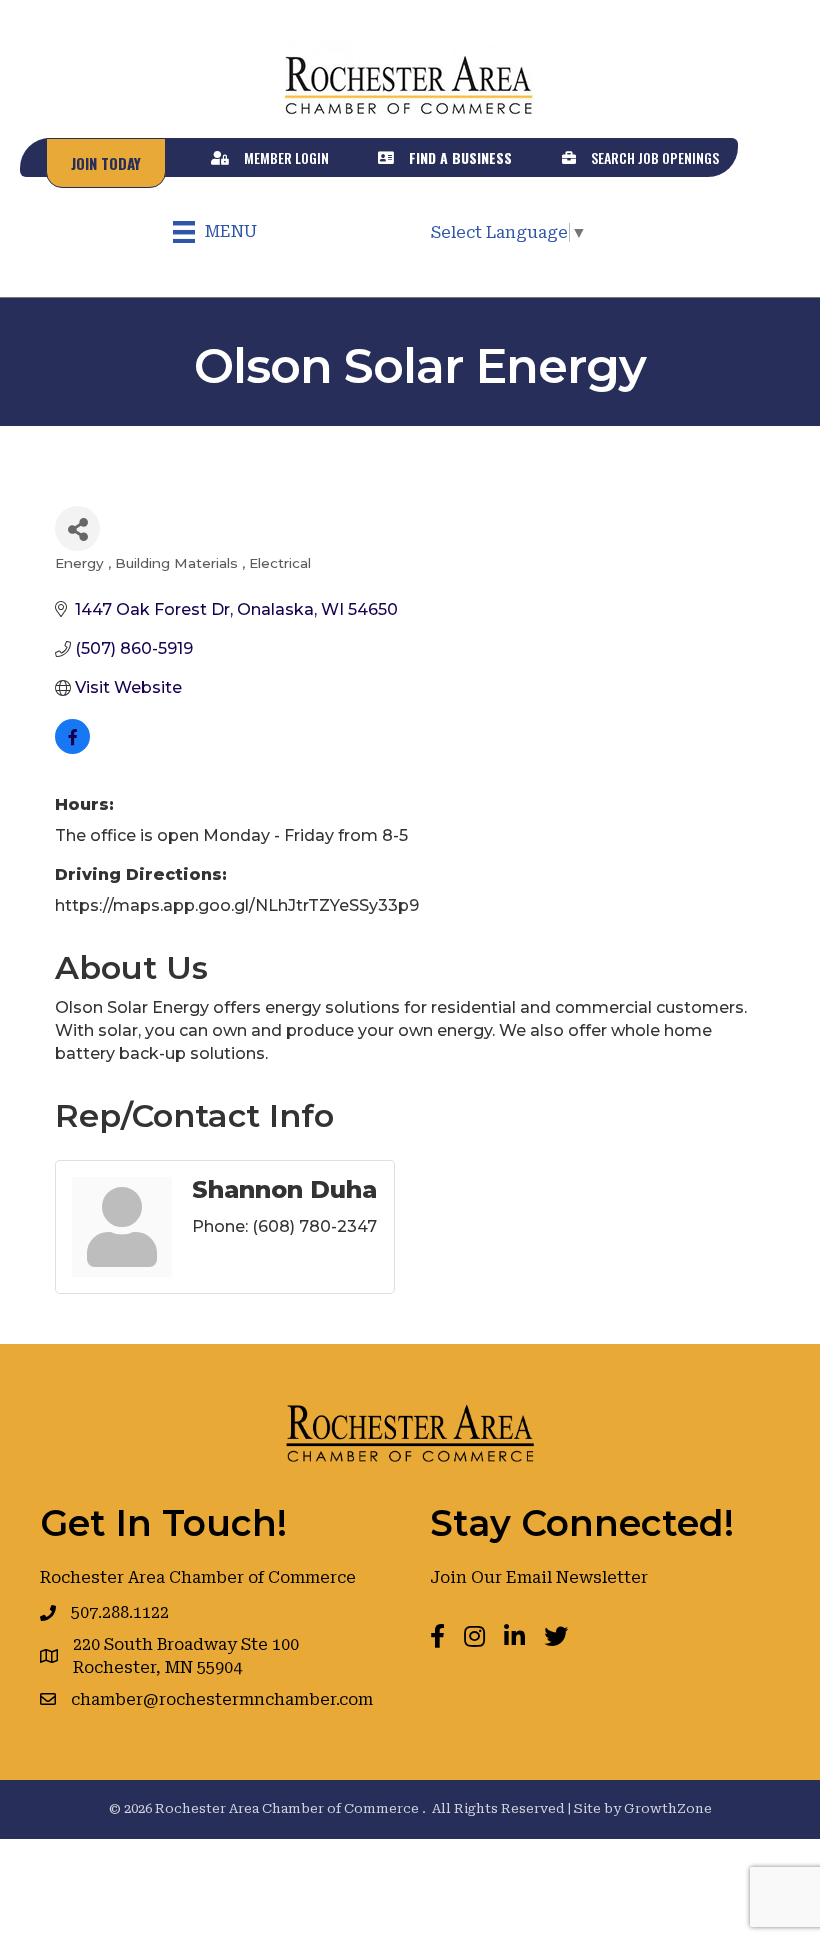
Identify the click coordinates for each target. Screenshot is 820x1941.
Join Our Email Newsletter (539, 1577)
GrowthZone (668, 1808)
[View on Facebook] (72, 748)
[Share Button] (77, 528)
